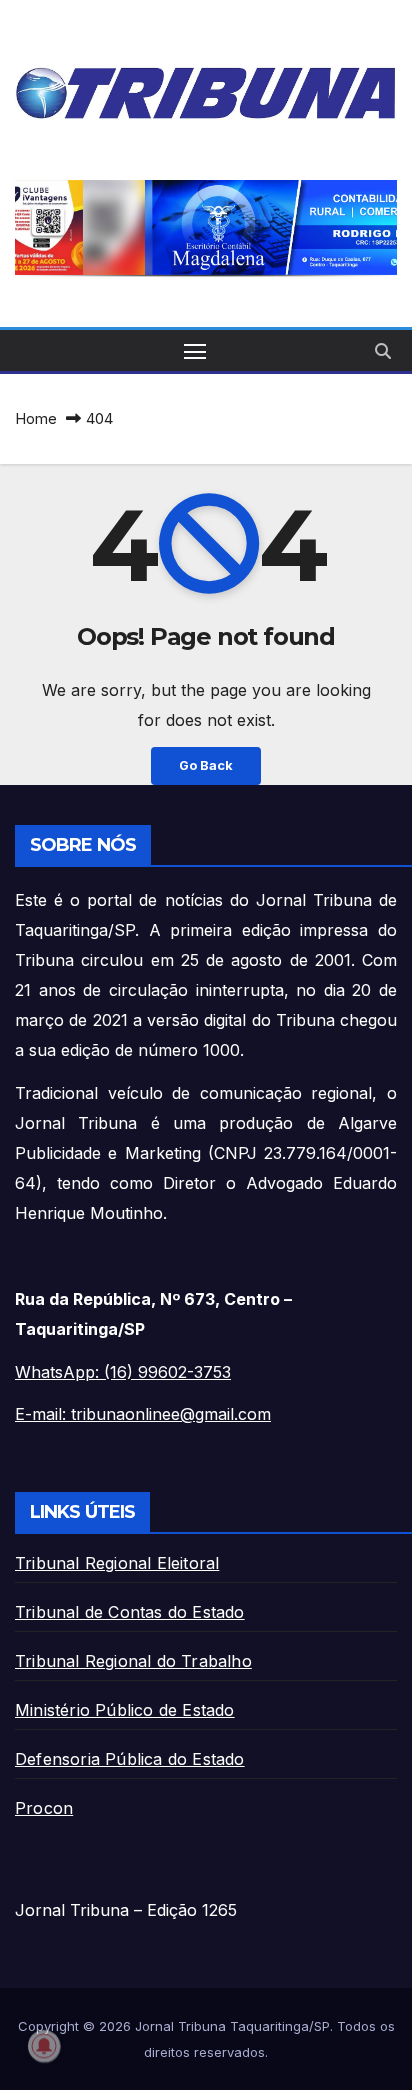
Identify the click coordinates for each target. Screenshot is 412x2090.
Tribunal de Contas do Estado (130, 1612)
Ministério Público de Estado (125, 1710)
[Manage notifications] (44, 2046)
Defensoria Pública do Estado (130, 1759)
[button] (212, 228)
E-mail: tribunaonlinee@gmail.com (143, 1414)
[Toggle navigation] (195, 351)
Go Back (206, 765)
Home (36, 418)
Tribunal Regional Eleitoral (117, 1563)
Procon (44, 1808)
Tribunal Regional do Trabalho (133, 1661)
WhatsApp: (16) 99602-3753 (123, 1372)
